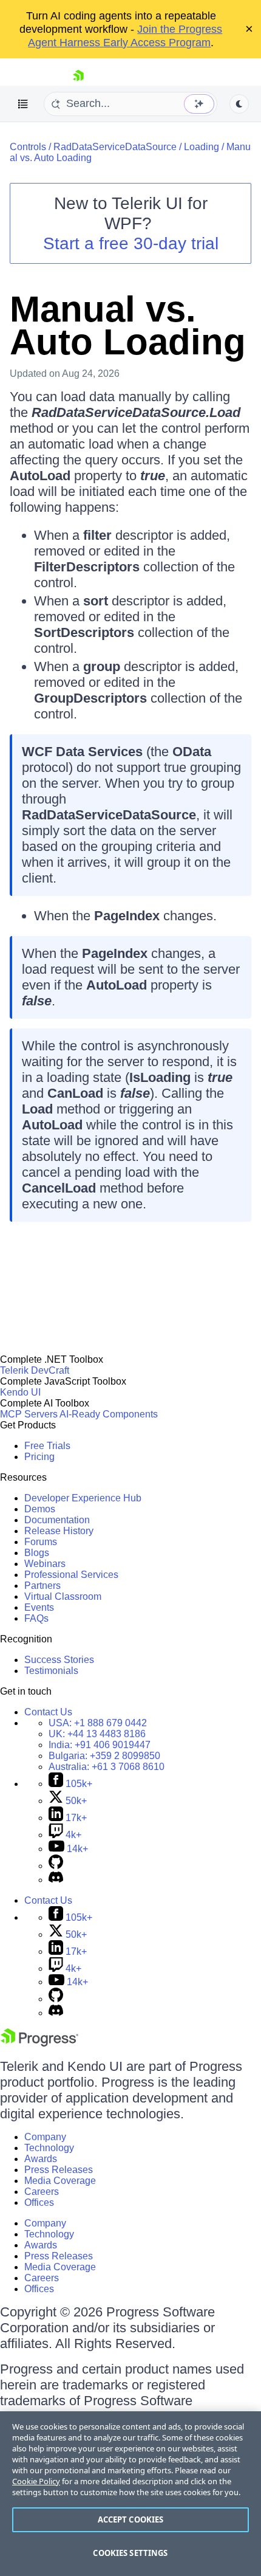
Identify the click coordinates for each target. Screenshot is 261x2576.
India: (100, 1745)
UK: (97, 1734)
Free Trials (47, 1446)
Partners (42, 1586)
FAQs (36, 1618)
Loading (202, 147)
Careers (42, 2192)
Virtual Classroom (63, 1596)
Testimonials (51, 1671)
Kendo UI (20, 1392)
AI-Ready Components (109, 1414)
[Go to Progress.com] (39, 2043)
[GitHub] (56, 1866)
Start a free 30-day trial (131, 243)
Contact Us (48, 1712)
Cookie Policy (36, 2481)
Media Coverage (60, 2181)
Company (45, 2137)
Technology (49, 2148)
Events (39, 1607)
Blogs (37, 1553)
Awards (41, 2159)
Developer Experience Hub (83, 1498)
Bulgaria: (104, 1756)
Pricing (39, 1457)
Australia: (107, 1767)
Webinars (45, 1564)
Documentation (57, 1520)
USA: (98, 1723)
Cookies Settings (130, 2553)
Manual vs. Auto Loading (128, 325)
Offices (39, 2202)
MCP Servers (29, 1414)
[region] (130, 2494)
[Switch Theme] (239, 104)
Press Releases (59, 2170)
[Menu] (23, 104)
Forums (41, 1542)
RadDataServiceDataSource (115, 147)
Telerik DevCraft (35, 1370)
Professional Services (71, 1575)
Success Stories (59, 1660)
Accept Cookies (131, 2519)
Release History (59, 1531)
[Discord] (56, 1880)
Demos (40, 1509)
